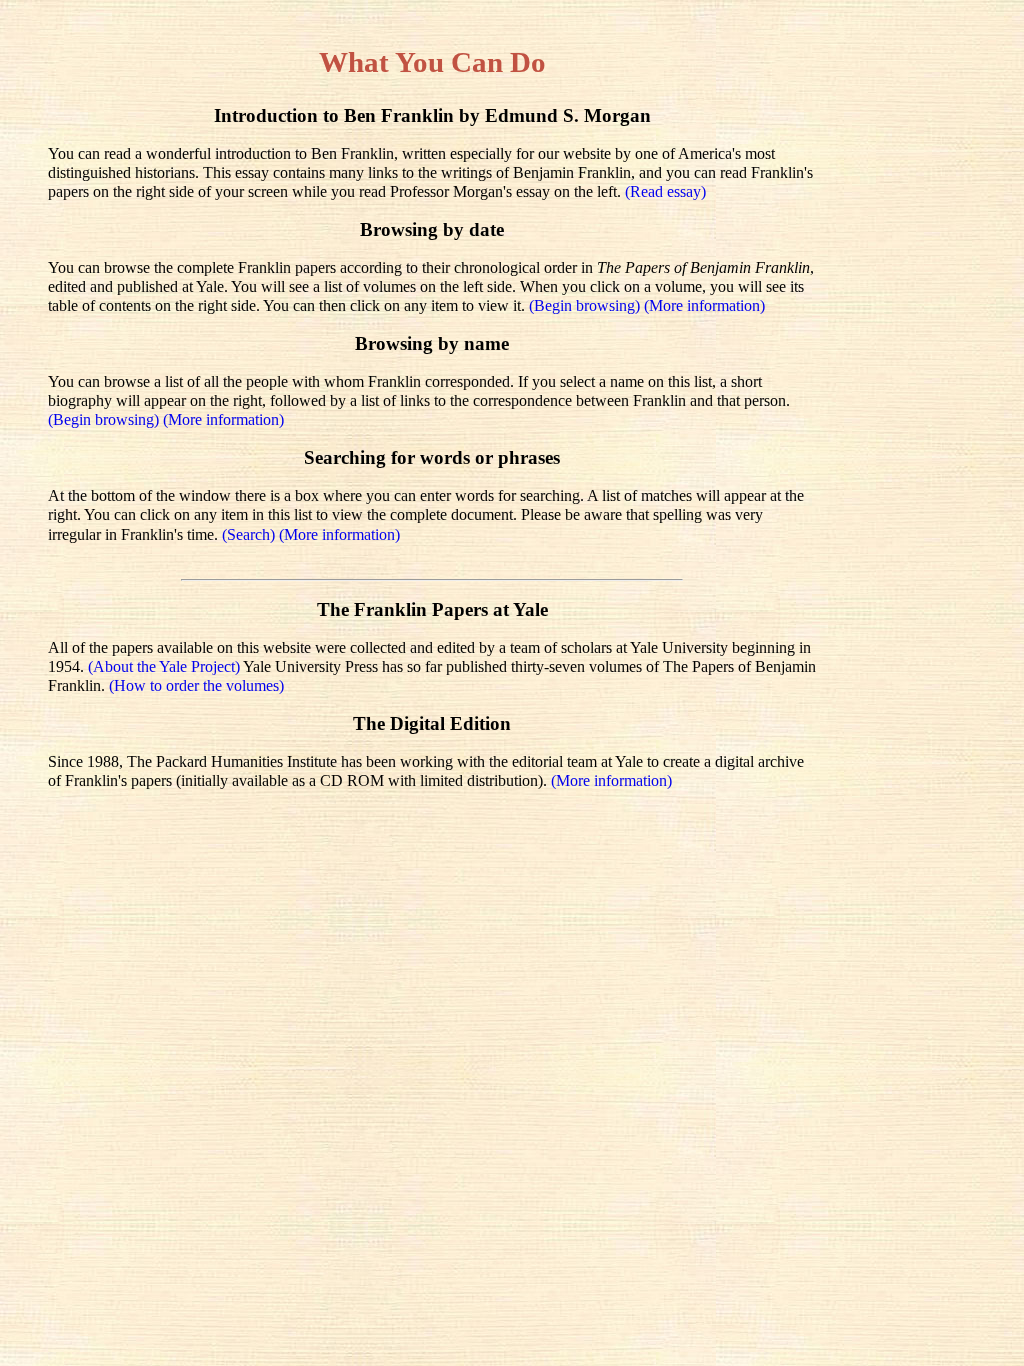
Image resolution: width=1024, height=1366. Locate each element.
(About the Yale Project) (165, 666)
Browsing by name (432, 343)
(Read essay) (665, 191)
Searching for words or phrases (432, 457)
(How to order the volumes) (196, 685)
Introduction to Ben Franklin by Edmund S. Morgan (432, 115)
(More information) (704, 305)
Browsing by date (432, 229)
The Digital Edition (432, 723)
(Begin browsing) (586, 305)
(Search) (250, 534)
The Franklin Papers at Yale (432, 609)
